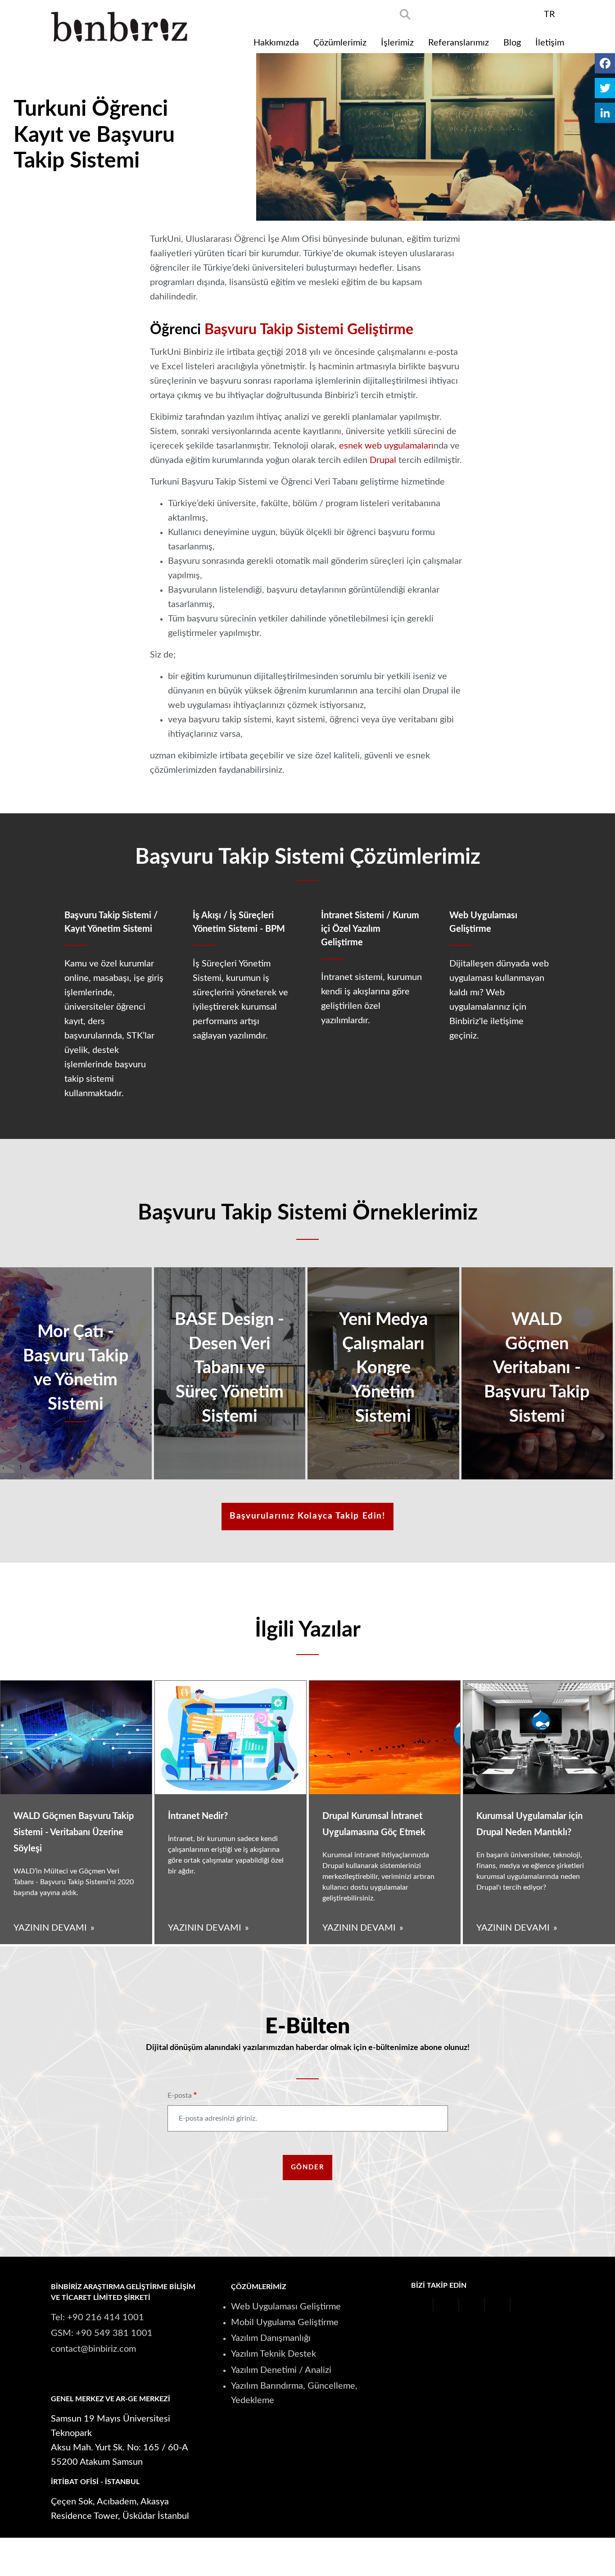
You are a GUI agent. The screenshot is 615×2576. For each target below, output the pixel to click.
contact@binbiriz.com (93, 2349)
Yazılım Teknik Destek (274, 2354)
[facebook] (431, 14)
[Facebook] (605, 63)
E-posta (180, 2095)
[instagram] (504, 14)
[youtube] (479, 14)
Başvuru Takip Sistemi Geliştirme (309, 330)
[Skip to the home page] (119, 27)
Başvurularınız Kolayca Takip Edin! (307, 1516)
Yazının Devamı (50, 1928)
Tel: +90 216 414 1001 (97, 2317)
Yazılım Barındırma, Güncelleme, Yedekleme (294, 2393)
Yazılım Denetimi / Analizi (281, 2370)
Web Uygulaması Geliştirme (286, 2307)
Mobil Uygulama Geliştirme (285, 2322)
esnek (351, 446)
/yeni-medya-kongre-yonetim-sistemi (383, 1373)
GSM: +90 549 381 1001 (102, 2333)
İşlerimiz (397, 43)
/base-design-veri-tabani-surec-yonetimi (230, 1373)
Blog (512, 43)
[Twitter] (605, 88)
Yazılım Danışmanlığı (271, 2338)
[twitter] (455, 14)
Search (405, 14)
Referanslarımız (459, 43)
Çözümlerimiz (340, 43)
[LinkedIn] (605, 113)
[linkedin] (528, 14)
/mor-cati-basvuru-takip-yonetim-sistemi (76, 1373)
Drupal (383, 460)
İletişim (550, 43)
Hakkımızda (276, 43)
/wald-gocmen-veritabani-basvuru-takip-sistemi (537, 1373)
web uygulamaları (399, 446)
